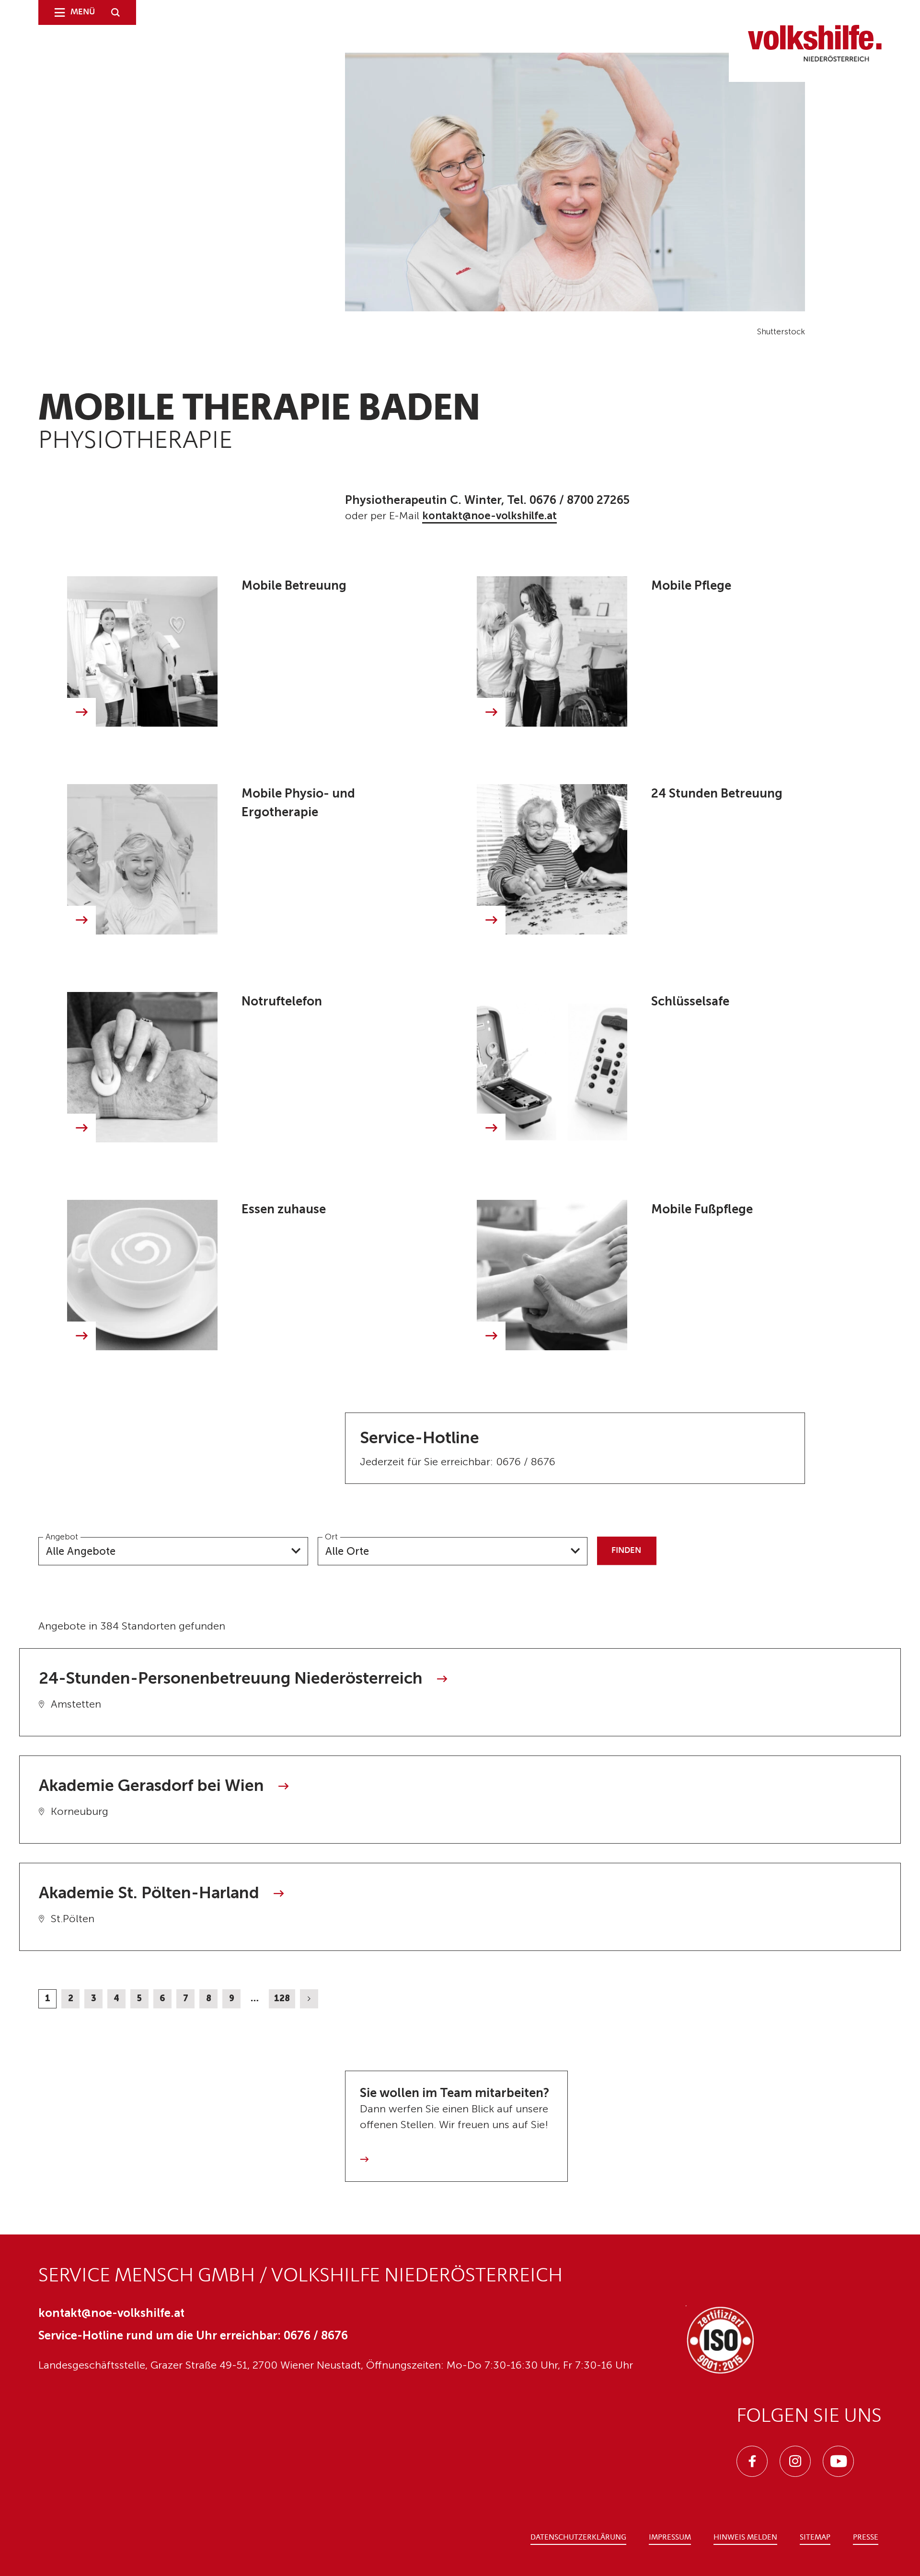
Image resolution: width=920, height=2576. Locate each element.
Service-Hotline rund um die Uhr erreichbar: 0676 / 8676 (193, 2335)
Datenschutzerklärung (578, 2538)
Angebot (62, 1537)
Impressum (670, 2538)
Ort (331, 1537)
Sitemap (815, 2538)
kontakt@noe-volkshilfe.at (489, 516)
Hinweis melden (745, 2538)
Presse (866, 2538)
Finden (626, 1550)
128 (282, 1998)
